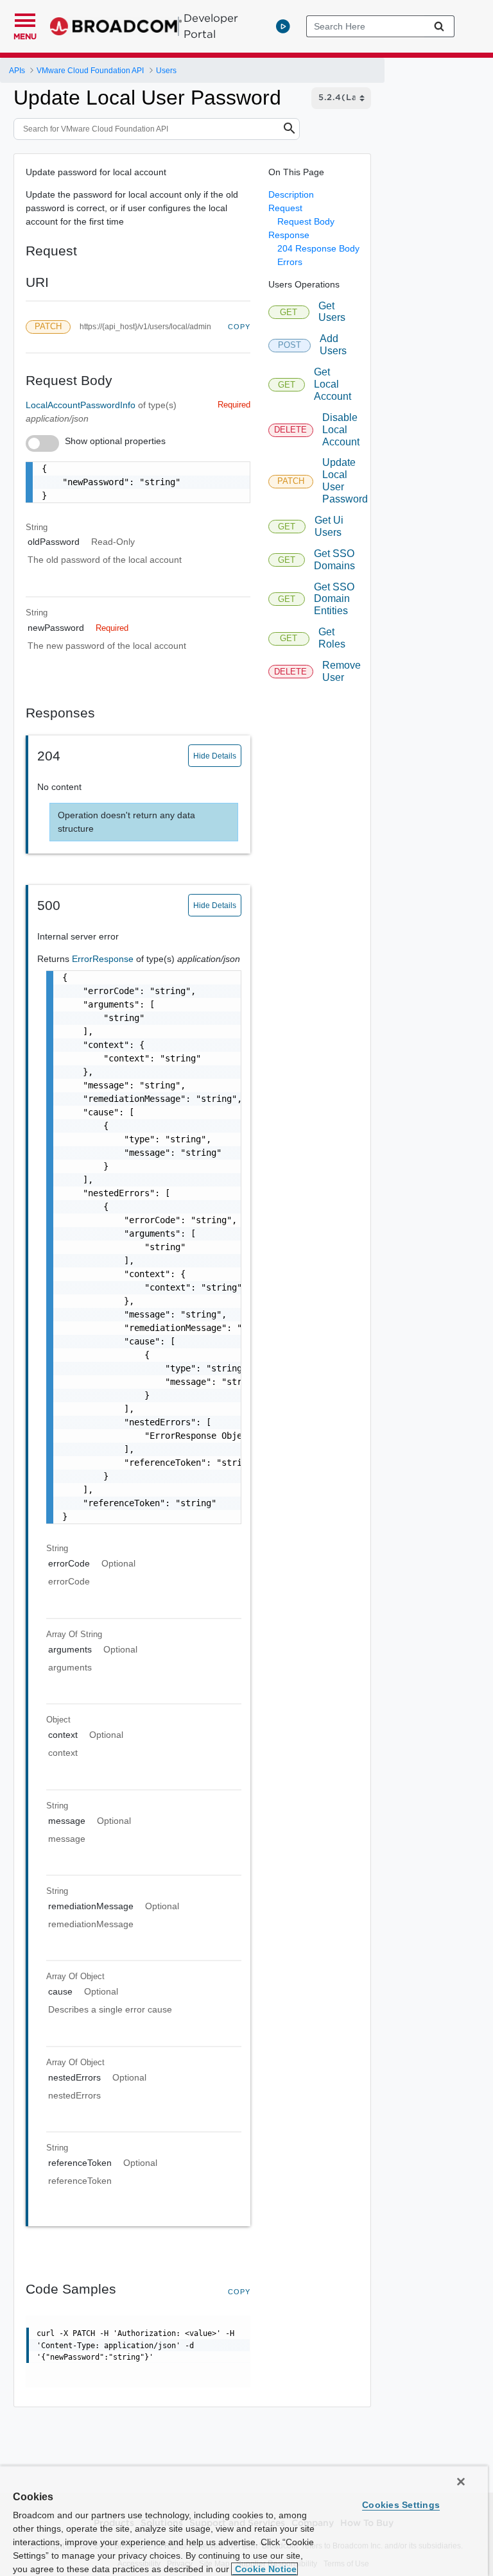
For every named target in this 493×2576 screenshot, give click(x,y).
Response (289, 235)
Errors (290, 262)
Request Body (306, 221)
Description (291, 194)
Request (285, 208)
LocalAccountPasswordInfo (82, 405)
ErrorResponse (104, 959)
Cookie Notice (264, 2569)
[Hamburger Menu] (25, 19)
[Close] (461, 2482)
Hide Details (215, 756)
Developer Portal (211, 26)
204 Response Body (318, 248)
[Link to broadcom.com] (116, 26)
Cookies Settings (401, 2505)
